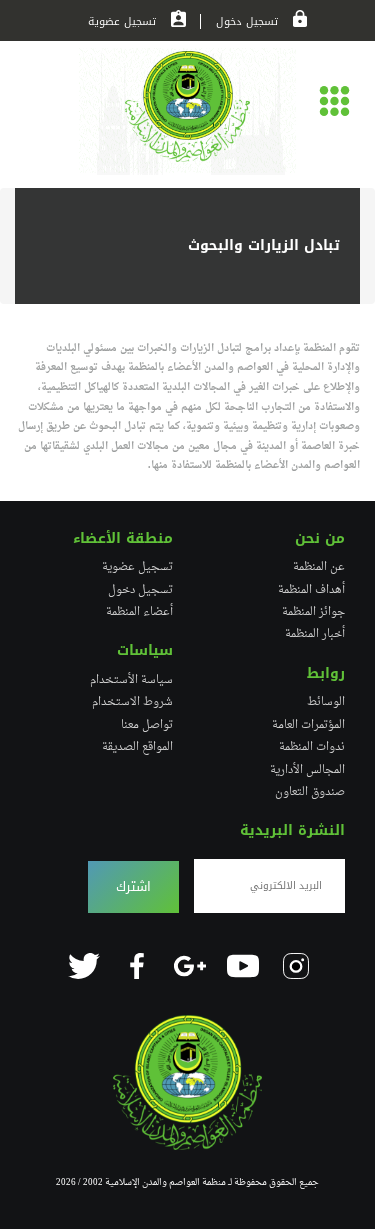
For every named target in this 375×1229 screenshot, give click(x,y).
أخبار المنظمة (315, 634)
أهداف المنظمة (311, 590)
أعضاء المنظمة (139, 612)
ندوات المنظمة (312, 747)
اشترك (133, 887)
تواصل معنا (147, 725)
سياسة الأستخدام (131, 680)
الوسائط (326, 702)
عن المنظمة (319, 567)
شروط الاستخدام (132, 702)
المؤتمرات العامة (308, 725)
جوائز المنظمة (313, 612)
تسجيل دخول (247, 22)
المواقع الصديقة (137, 747)
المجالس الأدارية (307, 770)
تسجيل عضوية (122, 22)
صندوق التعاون (310, 792)
